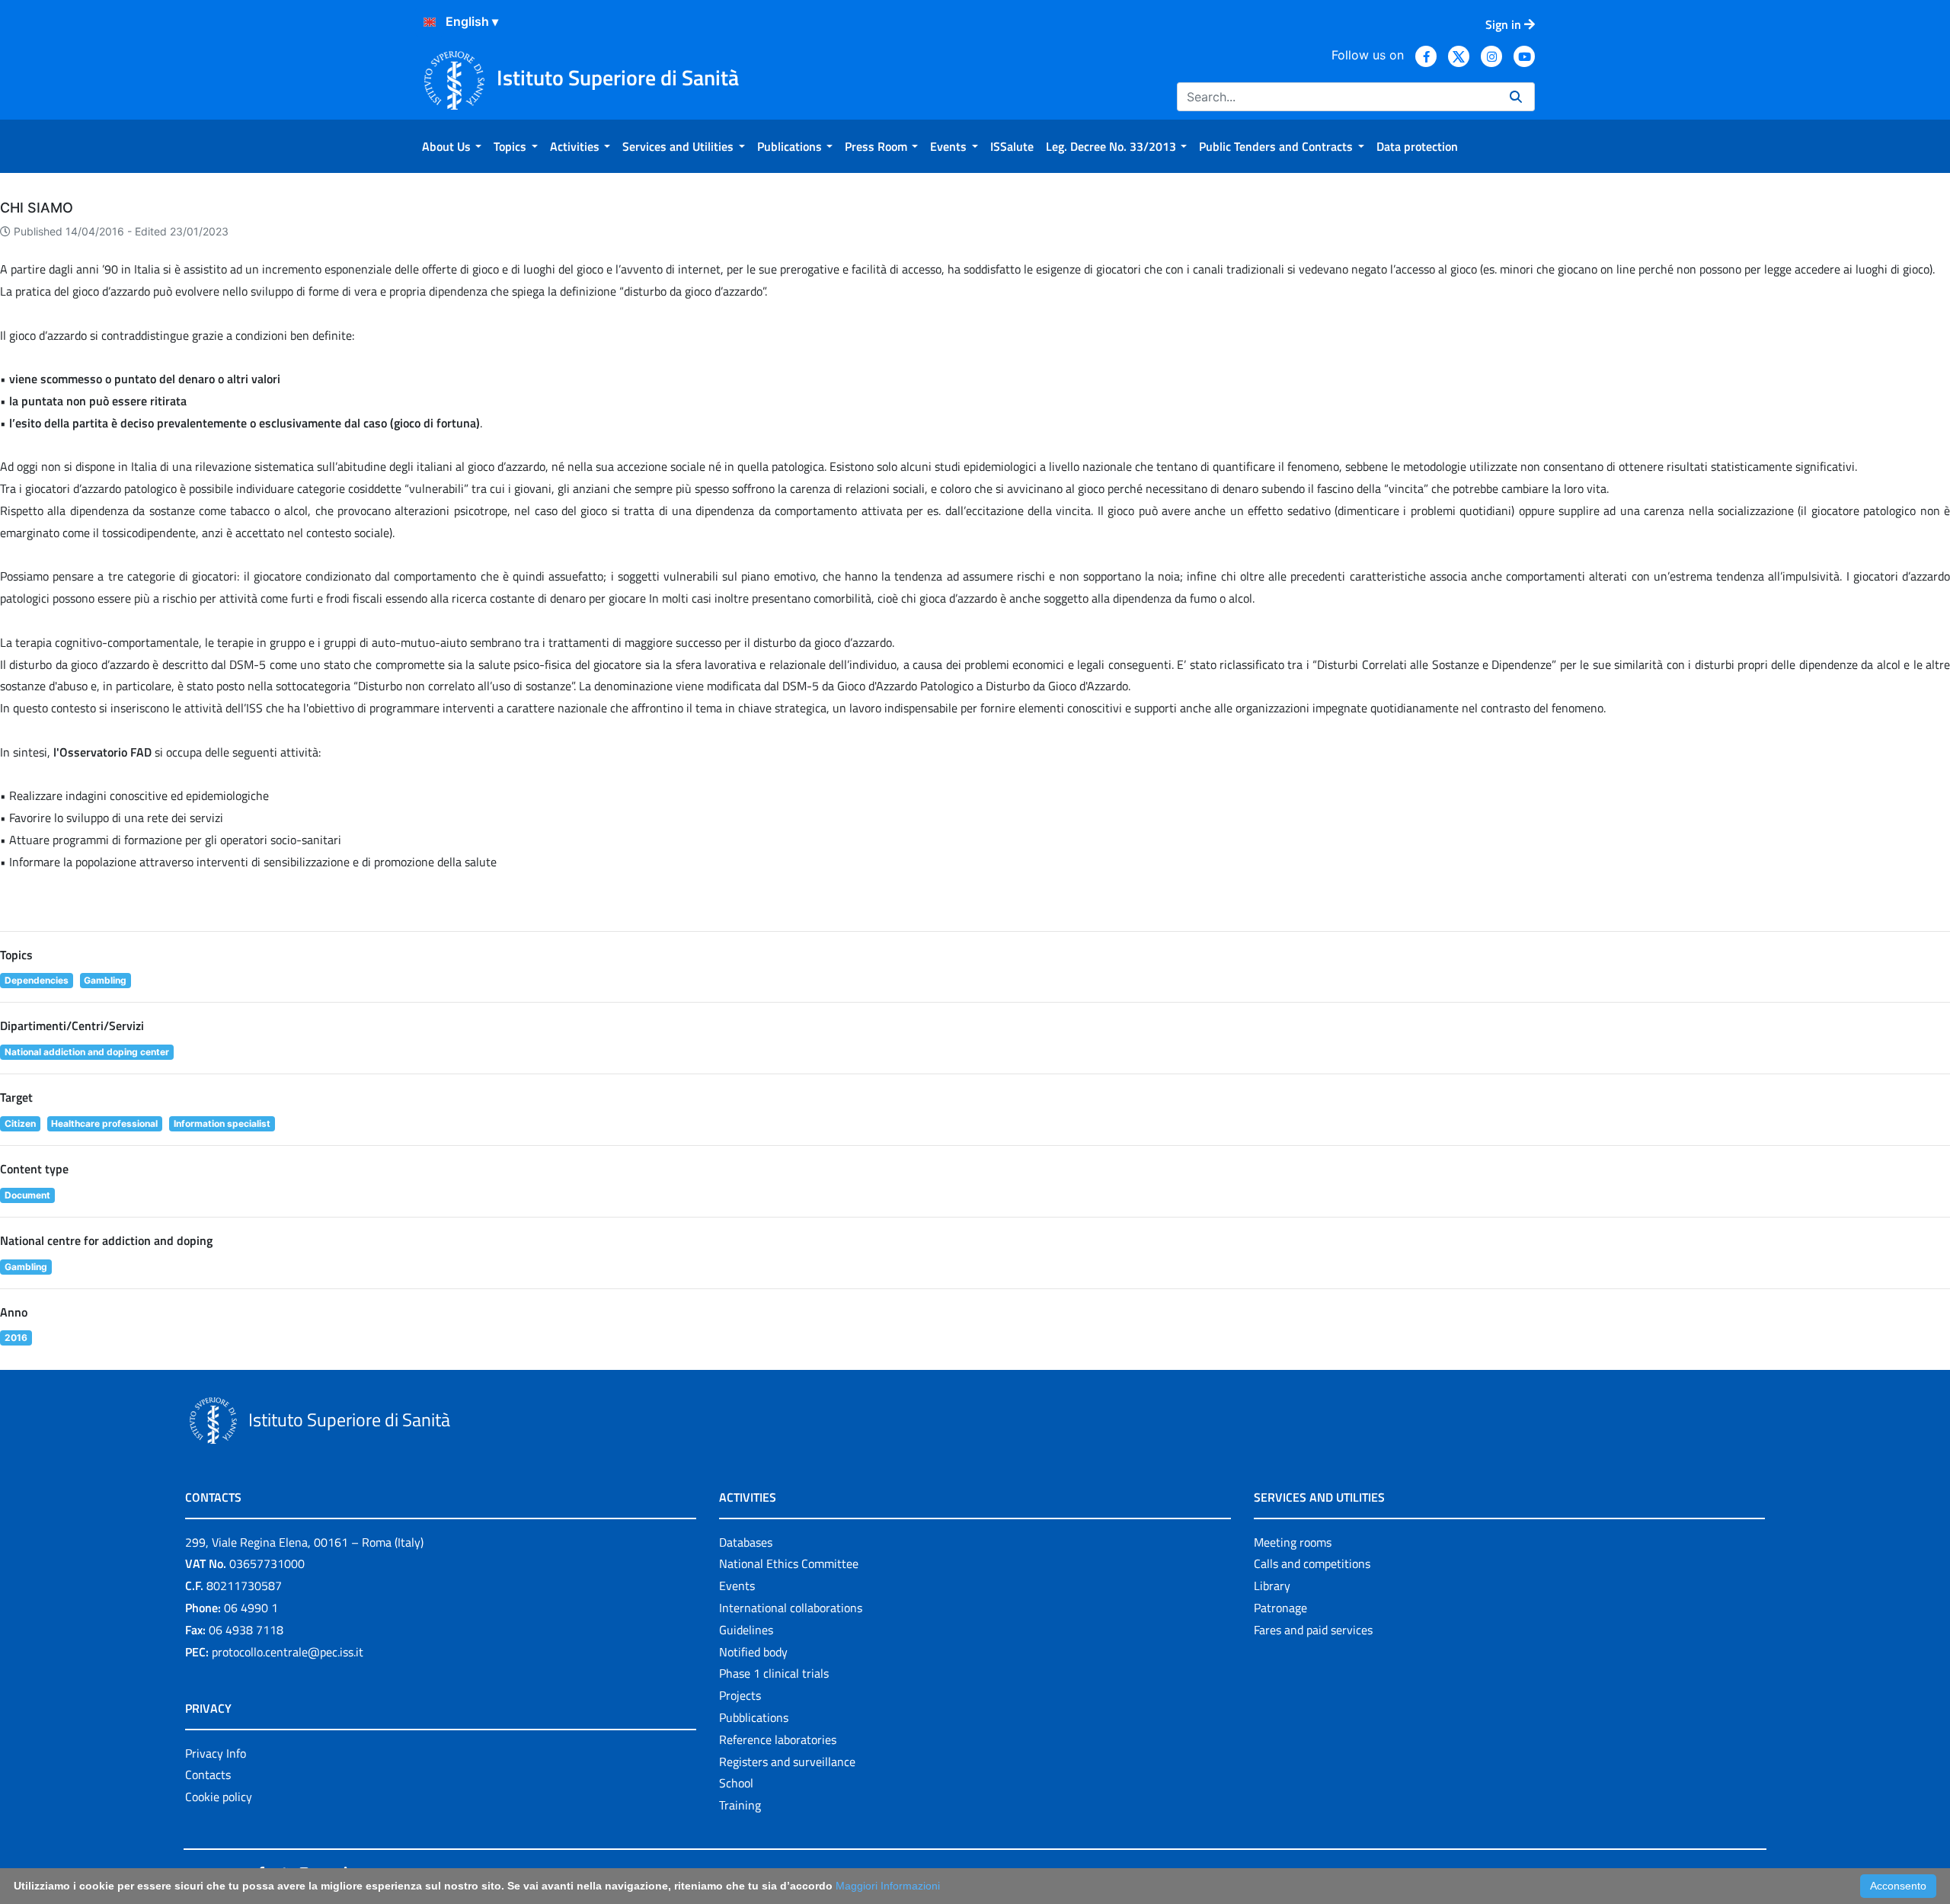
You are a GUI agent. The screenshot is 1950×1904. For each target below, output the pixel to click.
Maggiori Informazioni (888, 1886)
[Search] (1516, 97)
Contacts (208, 1774)
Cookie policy (219, 1797)
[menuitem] (452, 146)
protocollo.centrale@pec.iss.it (288, 1652)
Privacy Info (216, 1753)
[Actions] (430, 22)
